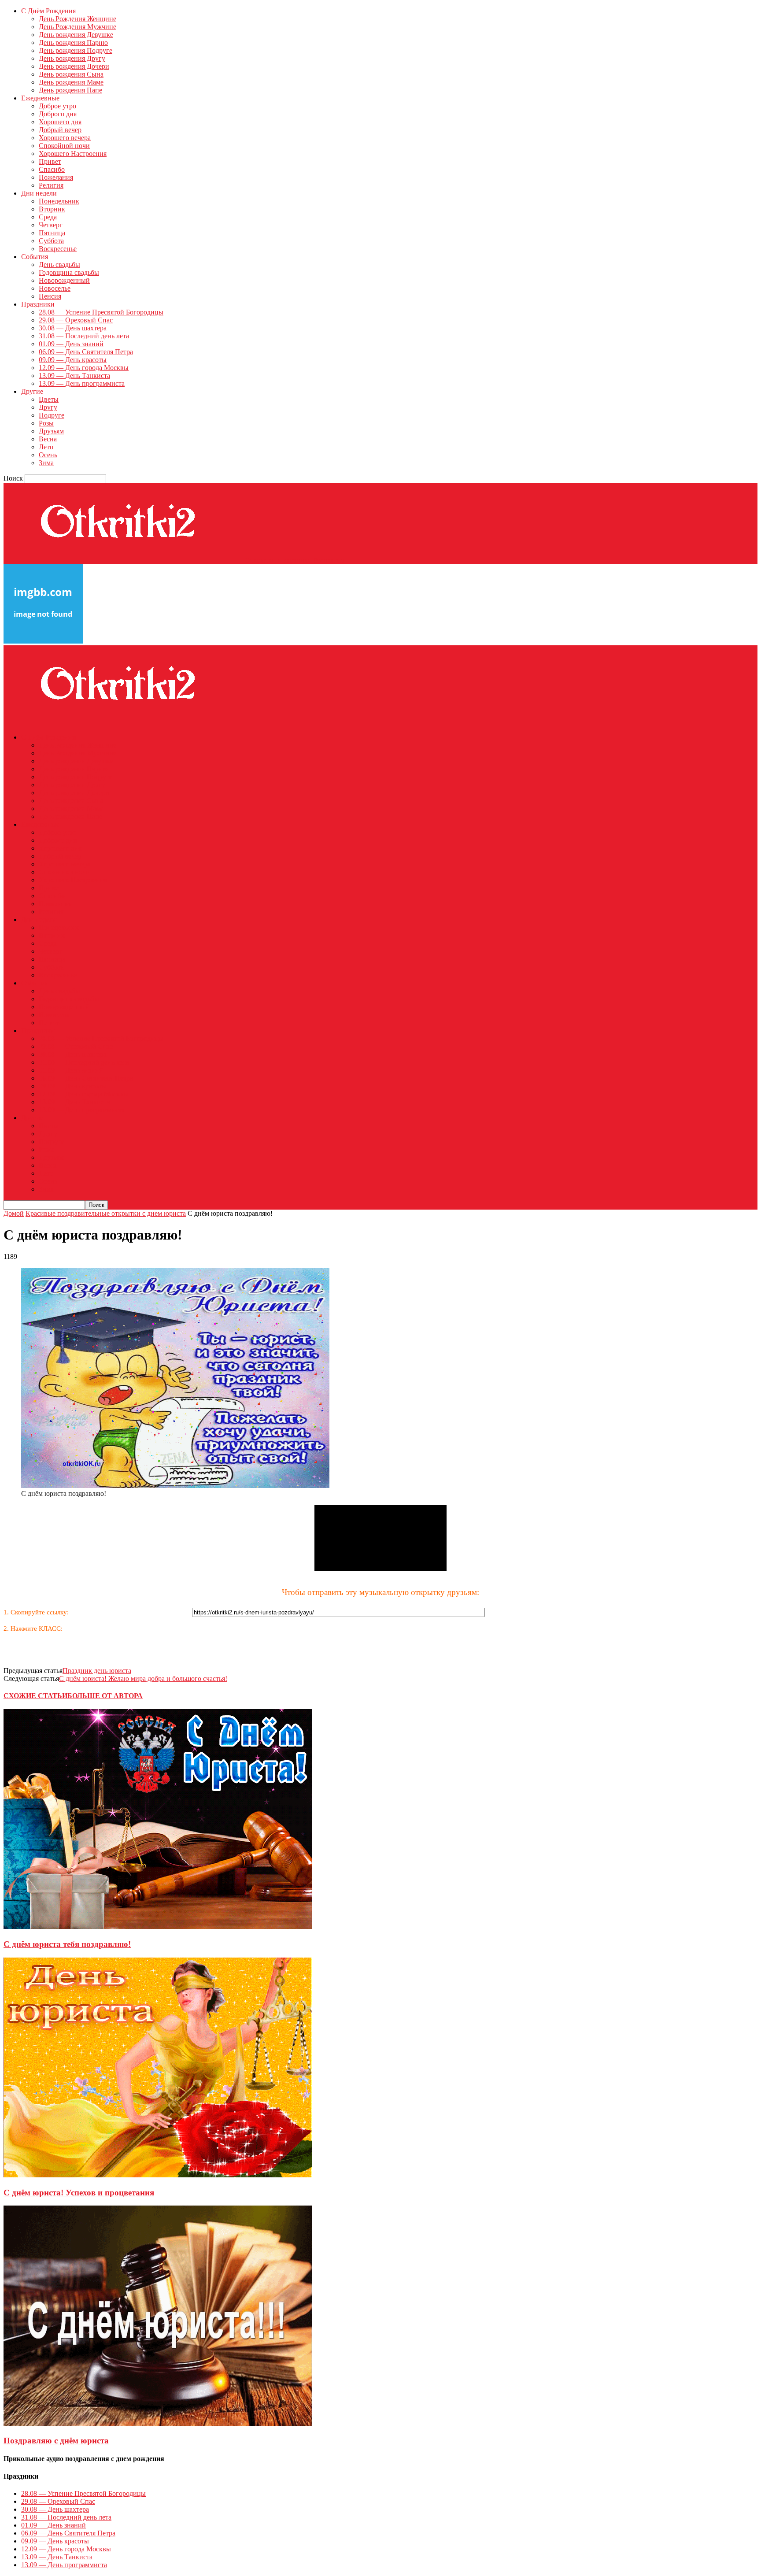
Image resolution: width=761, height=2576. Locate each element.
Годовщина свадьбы (69, 272)
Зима (46, 463)
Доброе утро (57, 106)
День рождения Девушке (76, 35)
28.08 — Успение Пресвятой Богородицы (101, 312)
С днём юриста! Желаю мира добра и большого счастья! (143, 1678)
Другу (48, 407)
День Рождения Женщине (78, 19)
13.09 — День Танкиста (74, 376)
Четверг (51, 225)
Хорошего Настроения (73, 154)
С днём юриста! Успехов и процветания (79, 2193)
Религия (51, 185)
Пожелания (56, 177)
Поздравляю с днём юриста (56, 2441)
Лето (46, 447)
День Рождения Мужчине (78, 27)
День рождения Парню (73, 43)
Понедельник (59, 201)
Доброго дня (58, 114)
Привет (50, 161)
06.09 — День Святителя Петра (86, 352)
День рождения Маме (71, 82)
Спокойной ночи (64, 146)
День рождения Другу (72, 58)
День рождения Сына (71, 74)
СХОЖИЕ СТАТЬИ (35, 1696)
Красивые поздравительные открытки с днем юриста (106, 1213)
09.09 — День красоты (73, 360)
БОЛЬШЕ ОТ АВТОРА (105, 1696)
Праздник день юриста (97, 1671)
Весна (48, 439)
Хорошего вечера (65, 138)
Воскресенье (58, 249)
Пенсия (50, 296)
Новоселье (55, 288)
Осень (48, 455)
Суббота (51, 241)
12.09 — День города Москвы (84, 368)
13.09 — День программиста (82, 383)
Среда (48, 217)
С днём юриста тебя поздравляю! (67, 1944)
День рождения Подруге (76, 50)
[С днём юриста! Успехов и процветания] (158, 2175)
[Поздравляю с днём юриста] (158, 2423)
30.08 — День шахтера (73, 328)
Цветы (49, 399)
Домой (14, 1213)
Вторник (52, 209)
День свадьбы (59, 265)
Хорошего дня (60, 122)
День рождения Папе (70, 90)
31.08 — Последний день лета (84, 336)
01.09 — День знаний (71, 344)
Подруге (52, 415)
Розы (46, 423)
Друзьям (51, 431)
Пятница (52, 233)
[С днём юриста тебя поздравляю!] (158, 1927)
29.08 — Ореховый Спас (76, 320)
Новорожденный (64, 280)
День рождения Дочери (74, 66)
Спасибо (52, 169)
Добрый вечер (60, 130)
